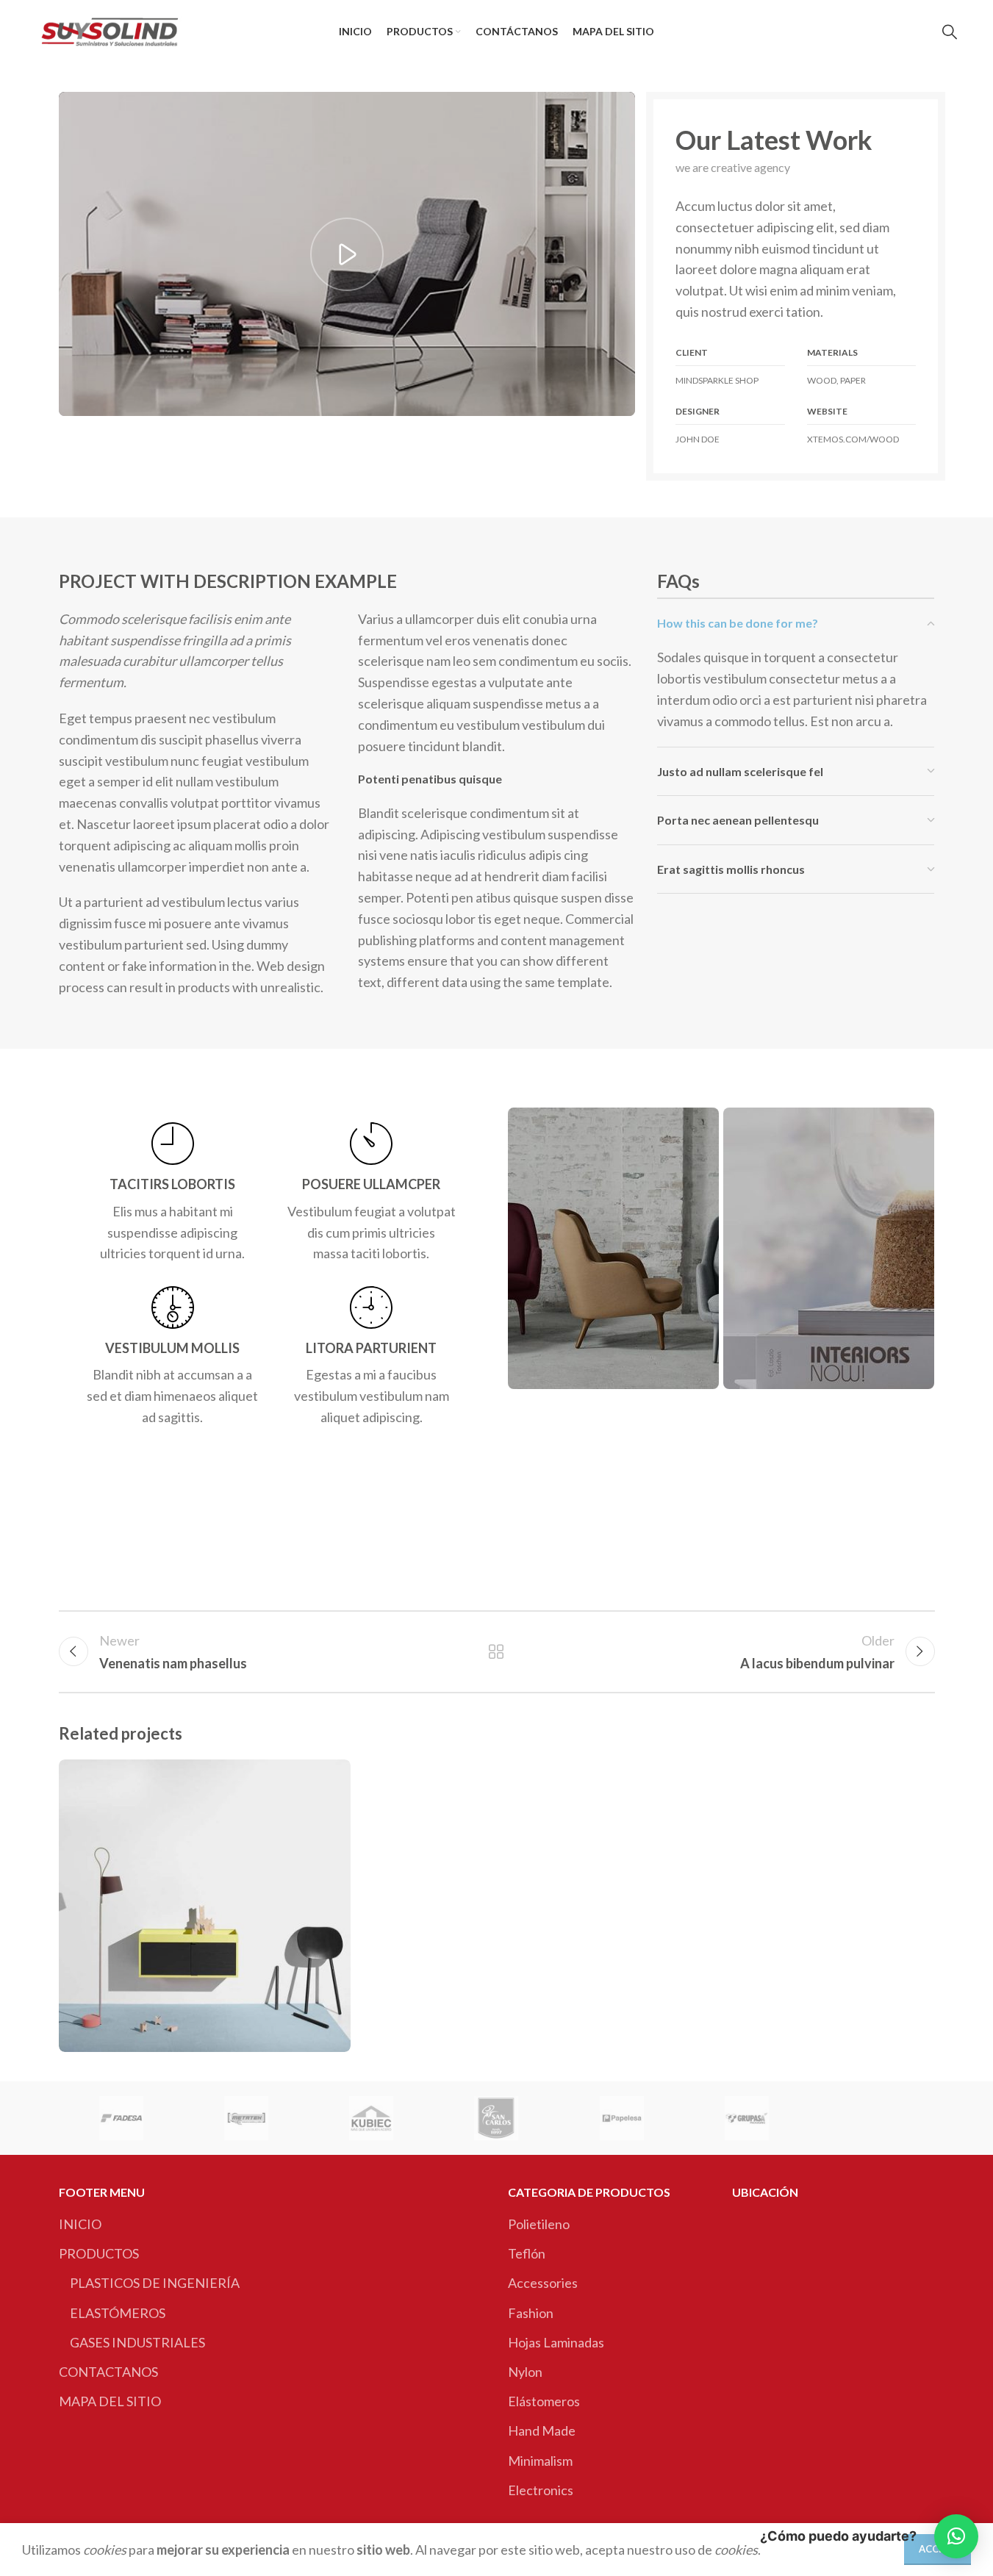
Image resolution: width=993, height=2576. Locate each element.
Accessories (543, 2283)
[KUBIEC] (371, 2118)
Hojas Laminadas (556, 2342)
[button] (956, 2536)
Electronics (541, 2490)
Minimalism (540, 2461)
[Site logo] (110, 29)
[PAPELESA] (622, 2118)
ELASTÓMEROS (118, 2313)
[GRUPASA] (747, 2118)
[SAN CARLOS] (496, 2118)
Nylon (525, 2372)
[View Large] (332, 1776)
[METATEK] (246, 2118)
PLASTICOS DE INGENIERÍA (155, 2283)
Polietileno (539, 2224)
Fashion (531, 2313)
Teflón (527, 2253)
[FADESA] (121, 2118)
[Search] (950, 32)
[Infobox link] (173, 1193)
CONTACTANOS (108, 2372)
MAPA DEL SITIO (110, 2401)
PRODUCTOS (99, 2253)
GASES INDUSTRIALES (137, 2342)
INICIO (80, 2224)
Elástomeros (544, 2401)
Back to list (496, 1651)
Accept (938, 2549)
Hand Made (542, 2430)
